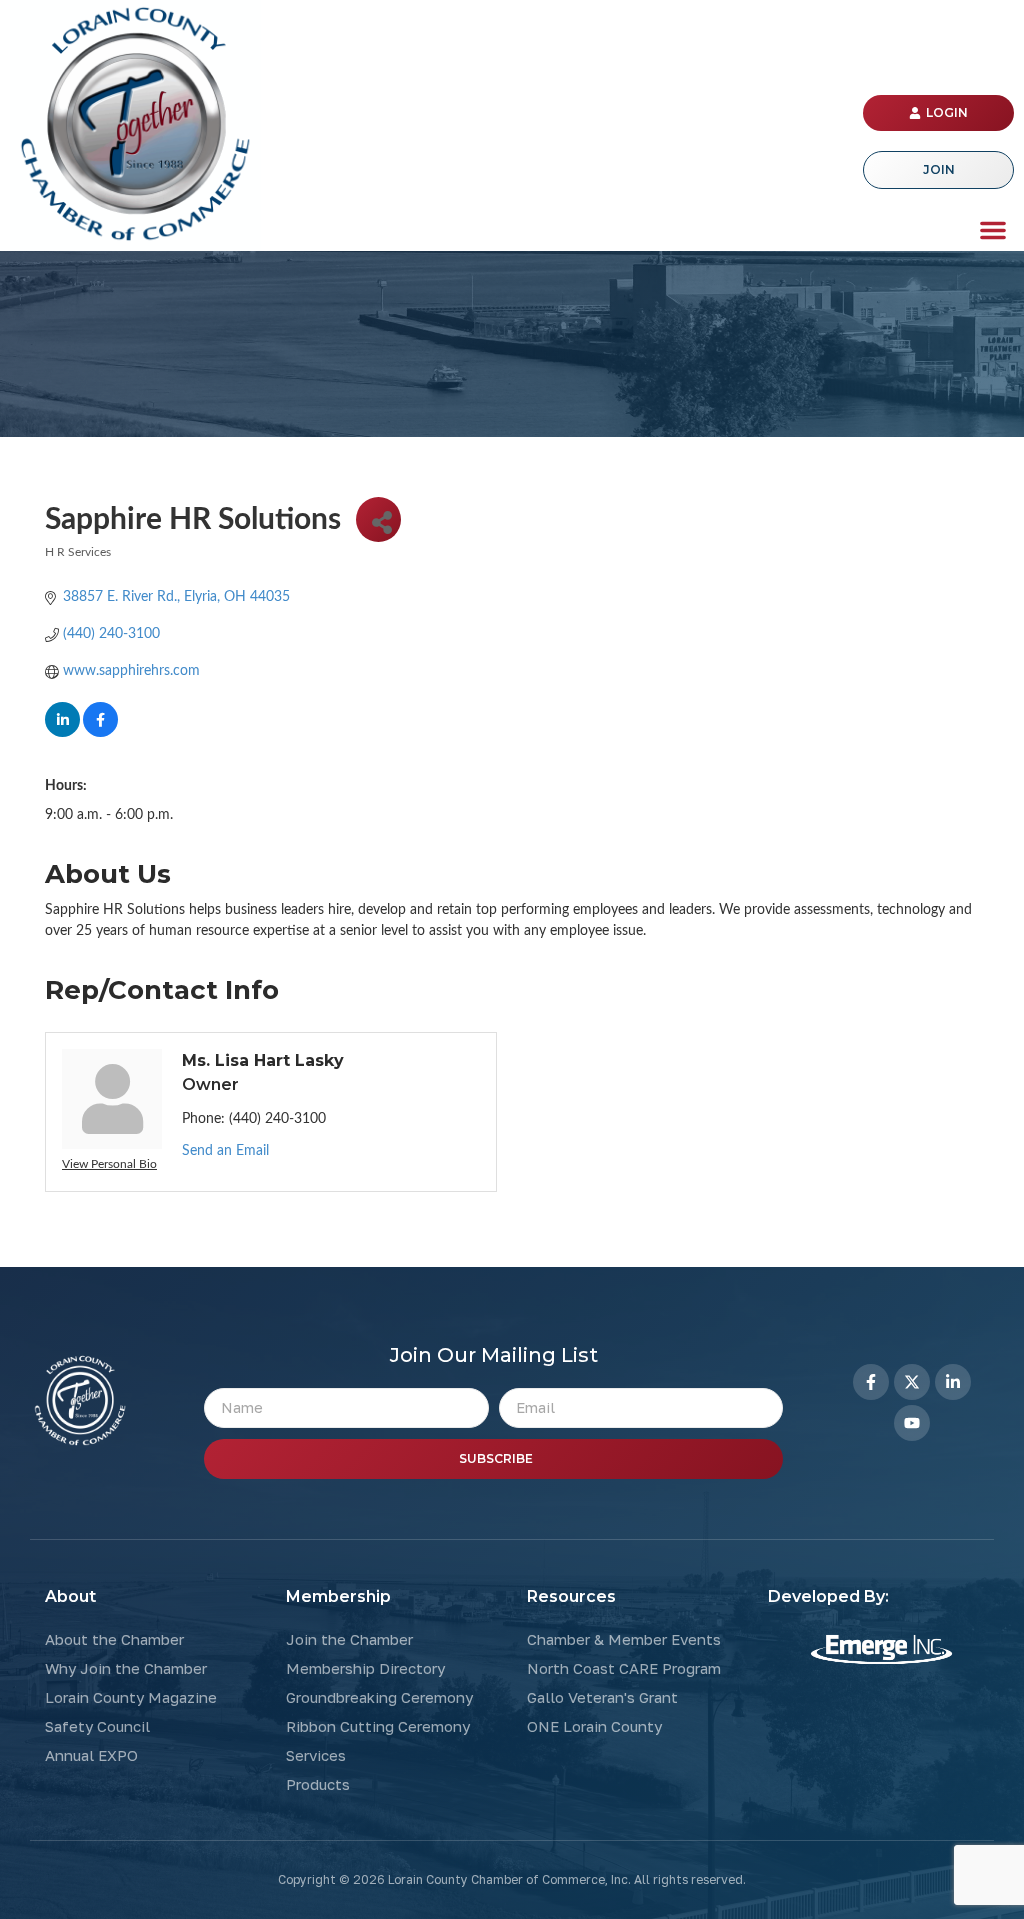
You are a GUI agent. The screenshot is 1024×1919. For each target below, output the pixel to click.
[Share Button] (378, 519)
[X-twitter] (912, 1382)
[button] (993, 230)
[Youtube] (912, 1423)
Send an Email (225, 1151)
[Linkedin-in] (953, 1382)
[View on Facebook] (100, 733)
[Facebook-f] (871, 1382)
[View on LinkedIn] (62, 733)
